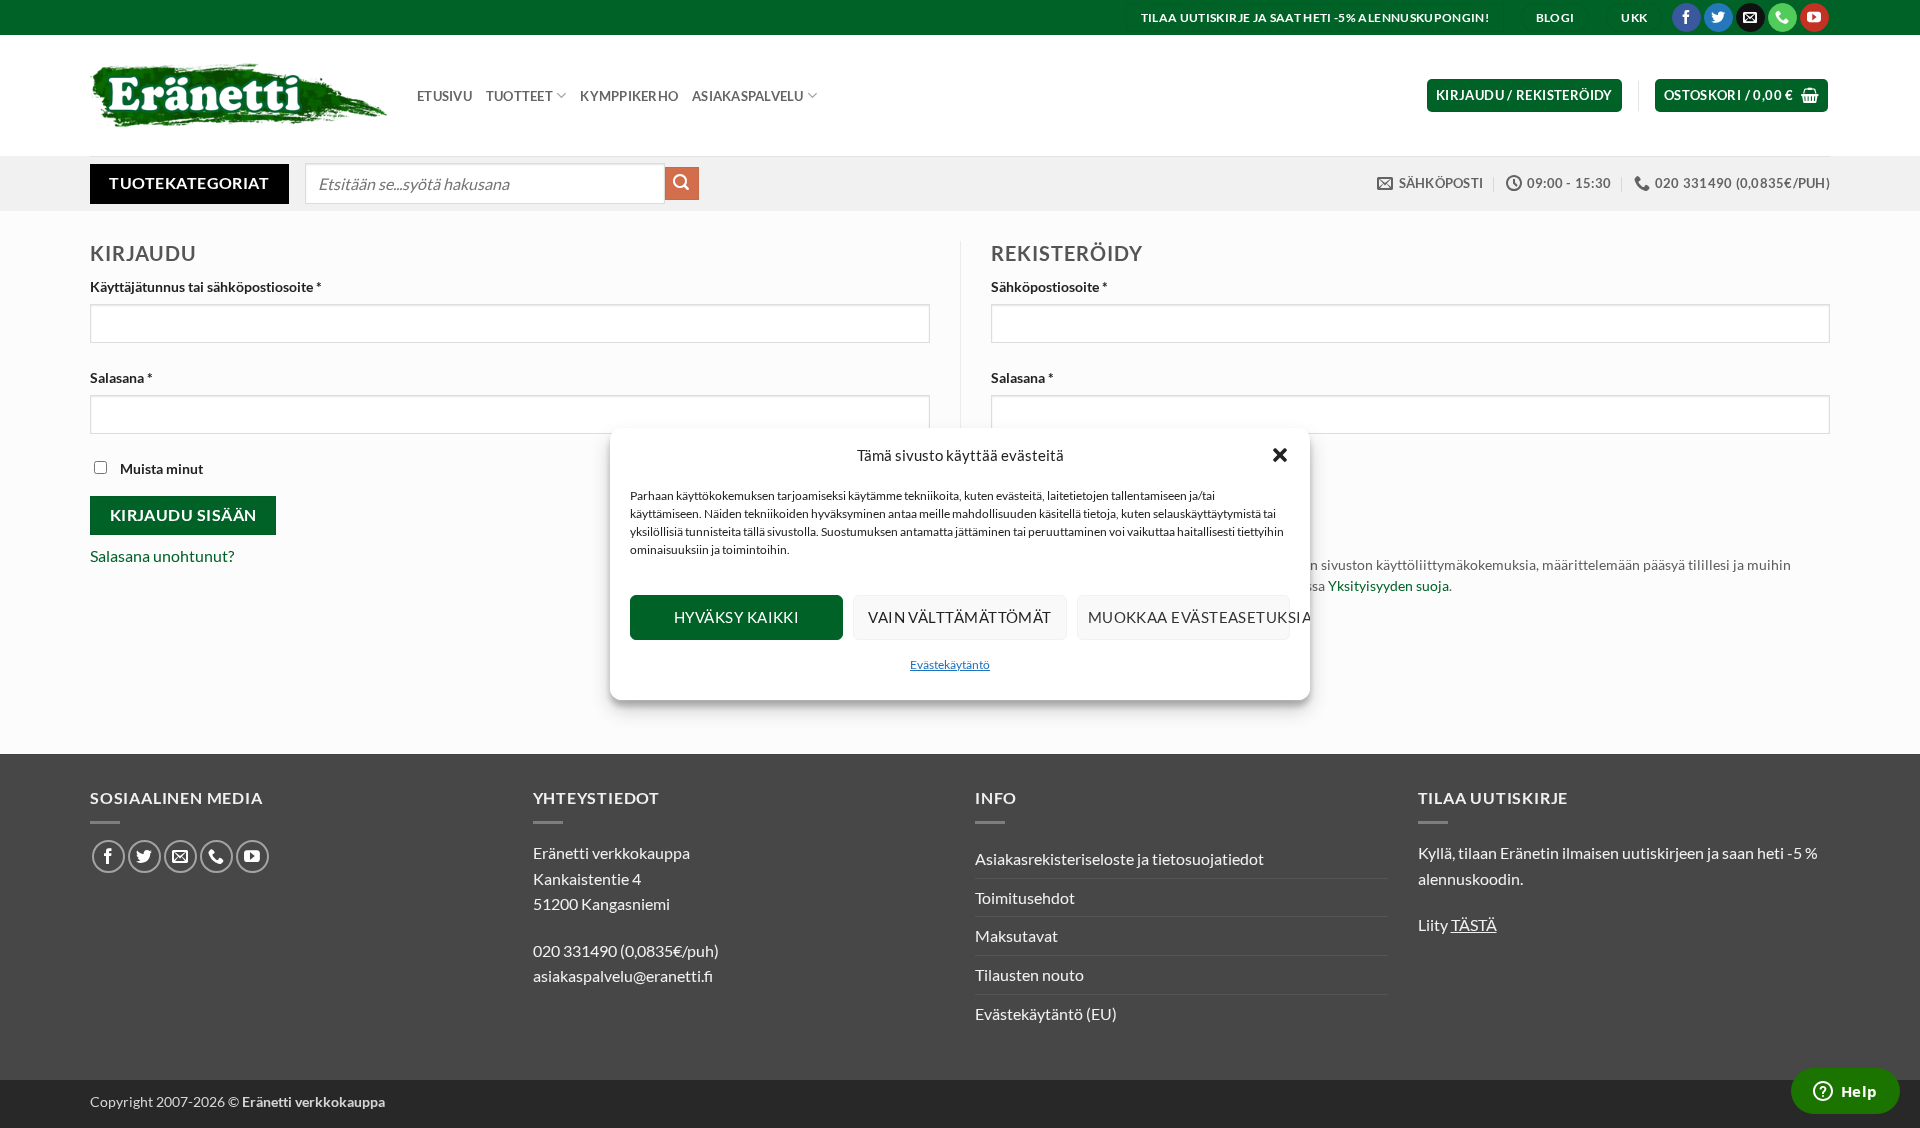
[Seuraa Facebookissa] (1686, 18)
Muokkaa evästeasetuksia (1189, 617)
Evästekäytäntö (950, 664)
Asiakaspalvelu (748, 96)
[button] (1280, 455)
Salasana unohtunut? (162, 555)
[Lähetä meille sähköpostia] (1750, 18)
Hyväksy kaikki (736, 617)
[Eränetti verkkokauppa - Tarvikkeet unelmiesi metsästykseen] (238, 96)
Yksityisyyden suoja (1388, 586)
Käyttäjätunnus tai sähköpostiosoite (236, 286)
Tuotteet (519, 96)
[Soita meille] (1782, 18)
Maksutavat (1016, 935)
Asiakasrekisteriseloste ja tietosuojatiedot (1119, 858)
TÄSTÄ (1474, 924)
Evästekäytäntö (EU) (1046, 1013)
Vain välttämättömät (960, 617)
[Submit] (682, 184)
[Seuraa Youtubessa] (1814, 18)
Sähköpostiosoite (1080, 286)
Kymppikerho (629, 96)
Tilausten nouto (1029, 974)
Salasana (152, 377)
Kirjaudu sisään (183, 515)
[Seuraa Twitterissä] (1718, 18)
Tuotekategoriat (189, 182)
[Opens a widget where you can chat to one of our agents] (1845, 1093)
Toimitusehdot (1025, 897)
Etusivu (444, 96)
